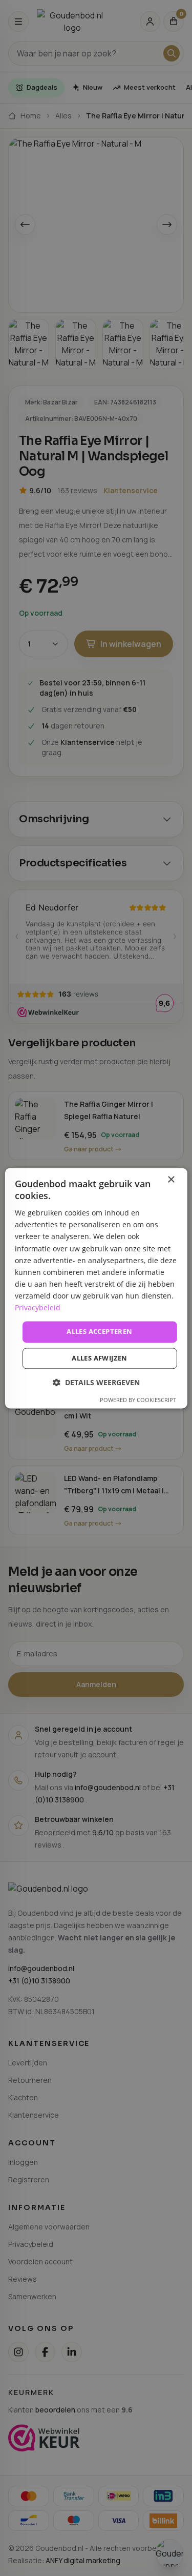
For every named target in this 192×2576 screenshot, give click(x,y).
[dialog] (96, 1288)
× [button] (171, 1180)
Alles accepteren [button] (99, 1332)
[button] (96, 1382)
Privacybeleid (38, 1307)
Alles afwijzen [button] (100, 1358)
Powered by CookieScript (138, 1400)
